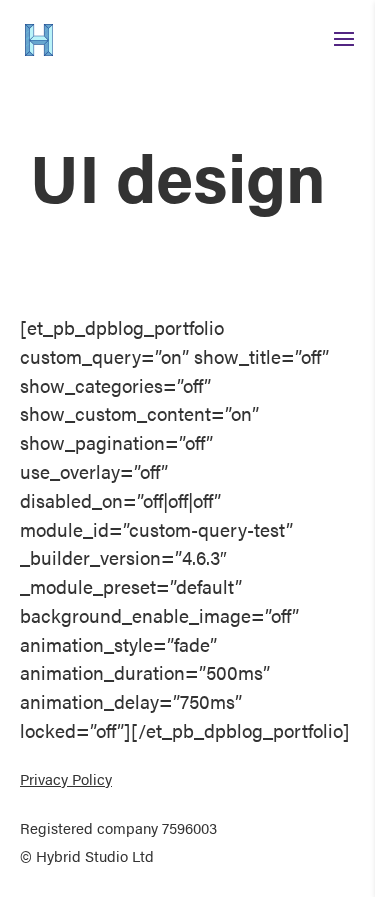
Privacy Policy (66, 779)
